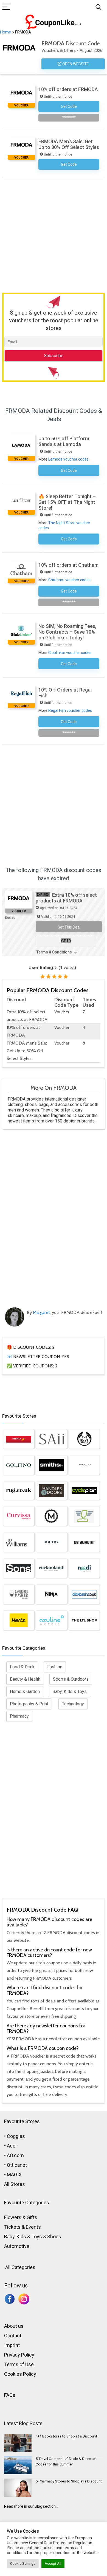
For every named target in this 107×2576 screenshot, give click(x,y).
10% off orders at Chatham (68, 565)
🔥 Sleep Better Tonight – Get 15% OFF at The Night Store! (67, 502)
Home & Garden (25, 1692)
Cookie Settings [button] (23, 2564)
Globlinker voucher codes (70, 653)
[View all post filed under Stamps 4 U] (84, 1516)
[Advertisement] (54, 234)
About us (14, 2326)
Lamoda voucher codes (68, 459)
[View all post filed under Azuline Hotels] (51, 1620)
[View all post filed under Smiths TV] (51, 1465)
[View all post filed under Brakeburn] (51, 1542)
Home (5, 32)
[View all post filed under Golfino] (19, 1465)
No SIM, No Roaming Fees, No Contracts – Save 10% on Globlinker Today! (67, 632)
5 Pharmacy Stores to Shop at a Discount (69, 2481)
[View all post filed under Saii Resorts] (51, 1439)
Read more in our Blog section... (31, 2506)
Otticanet (17, 2165)
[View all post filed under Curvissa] (19, 1516)
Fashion (55, 1667)
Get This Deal (69, 927)
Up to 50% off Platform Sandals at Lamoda (64, 441)
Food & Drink (22, 1667)
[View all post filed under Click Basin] (84, 1594)
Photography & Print (29, 1704)
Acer (12, 2146)
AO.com (15, 2155)
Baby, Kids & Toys (70, 1692)
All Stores (15, 2184)
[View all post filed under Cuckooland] (51, 1568)
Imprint (12, 2345)
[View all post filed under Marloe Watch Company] (51, 1516)
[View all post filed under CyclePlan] (84, 1491)
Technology (73, 1704)
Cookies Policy (20, 2374)
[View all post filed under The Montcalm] (84, 1465)
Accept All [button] (53, 2564)
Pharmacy (19, 1716)
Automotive (17, 2246)
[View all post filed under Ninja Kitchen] (51, 1594)
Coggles (16, 2136)
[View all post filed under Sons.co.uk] (19, 1568)
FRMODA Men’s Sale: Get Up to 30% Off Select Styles (69, 144)
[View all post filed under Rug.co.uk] (19, 1491)
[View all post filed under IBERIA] (19, 1439)
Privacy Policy (19, 2355)
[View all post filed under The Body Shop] (84, 1439)
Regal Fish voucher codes (70, 710)
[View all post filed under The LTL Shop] (84, 1620)
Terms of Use (19, 2364)
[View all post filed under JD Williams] (19, 1542)
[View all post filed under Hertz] (19, 1620)
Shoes (54, 2237)
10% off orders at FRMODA (68, 89)
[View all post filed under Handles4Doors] (51, 1491)
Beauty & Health (25, 1679)
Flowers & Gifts (21, 2217)
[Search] (98, 7)
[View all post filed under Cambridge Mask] (19, 1594)
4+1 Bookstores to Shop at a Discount (66, 2436)
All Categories (20, 2267)
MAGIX (14, 2175)
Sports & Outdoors (71, 1679)
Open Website (75, 64)
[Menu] (7, 7)
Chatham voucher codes (69, 580)
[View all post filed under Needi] (84, 1568)
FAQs (10, 2395)
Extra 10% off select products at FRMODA (66, 898)
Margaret (41, 1312)
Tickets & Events (22, 2227)
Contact (13, 2336)
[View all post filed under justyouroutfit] (84, 1542)
